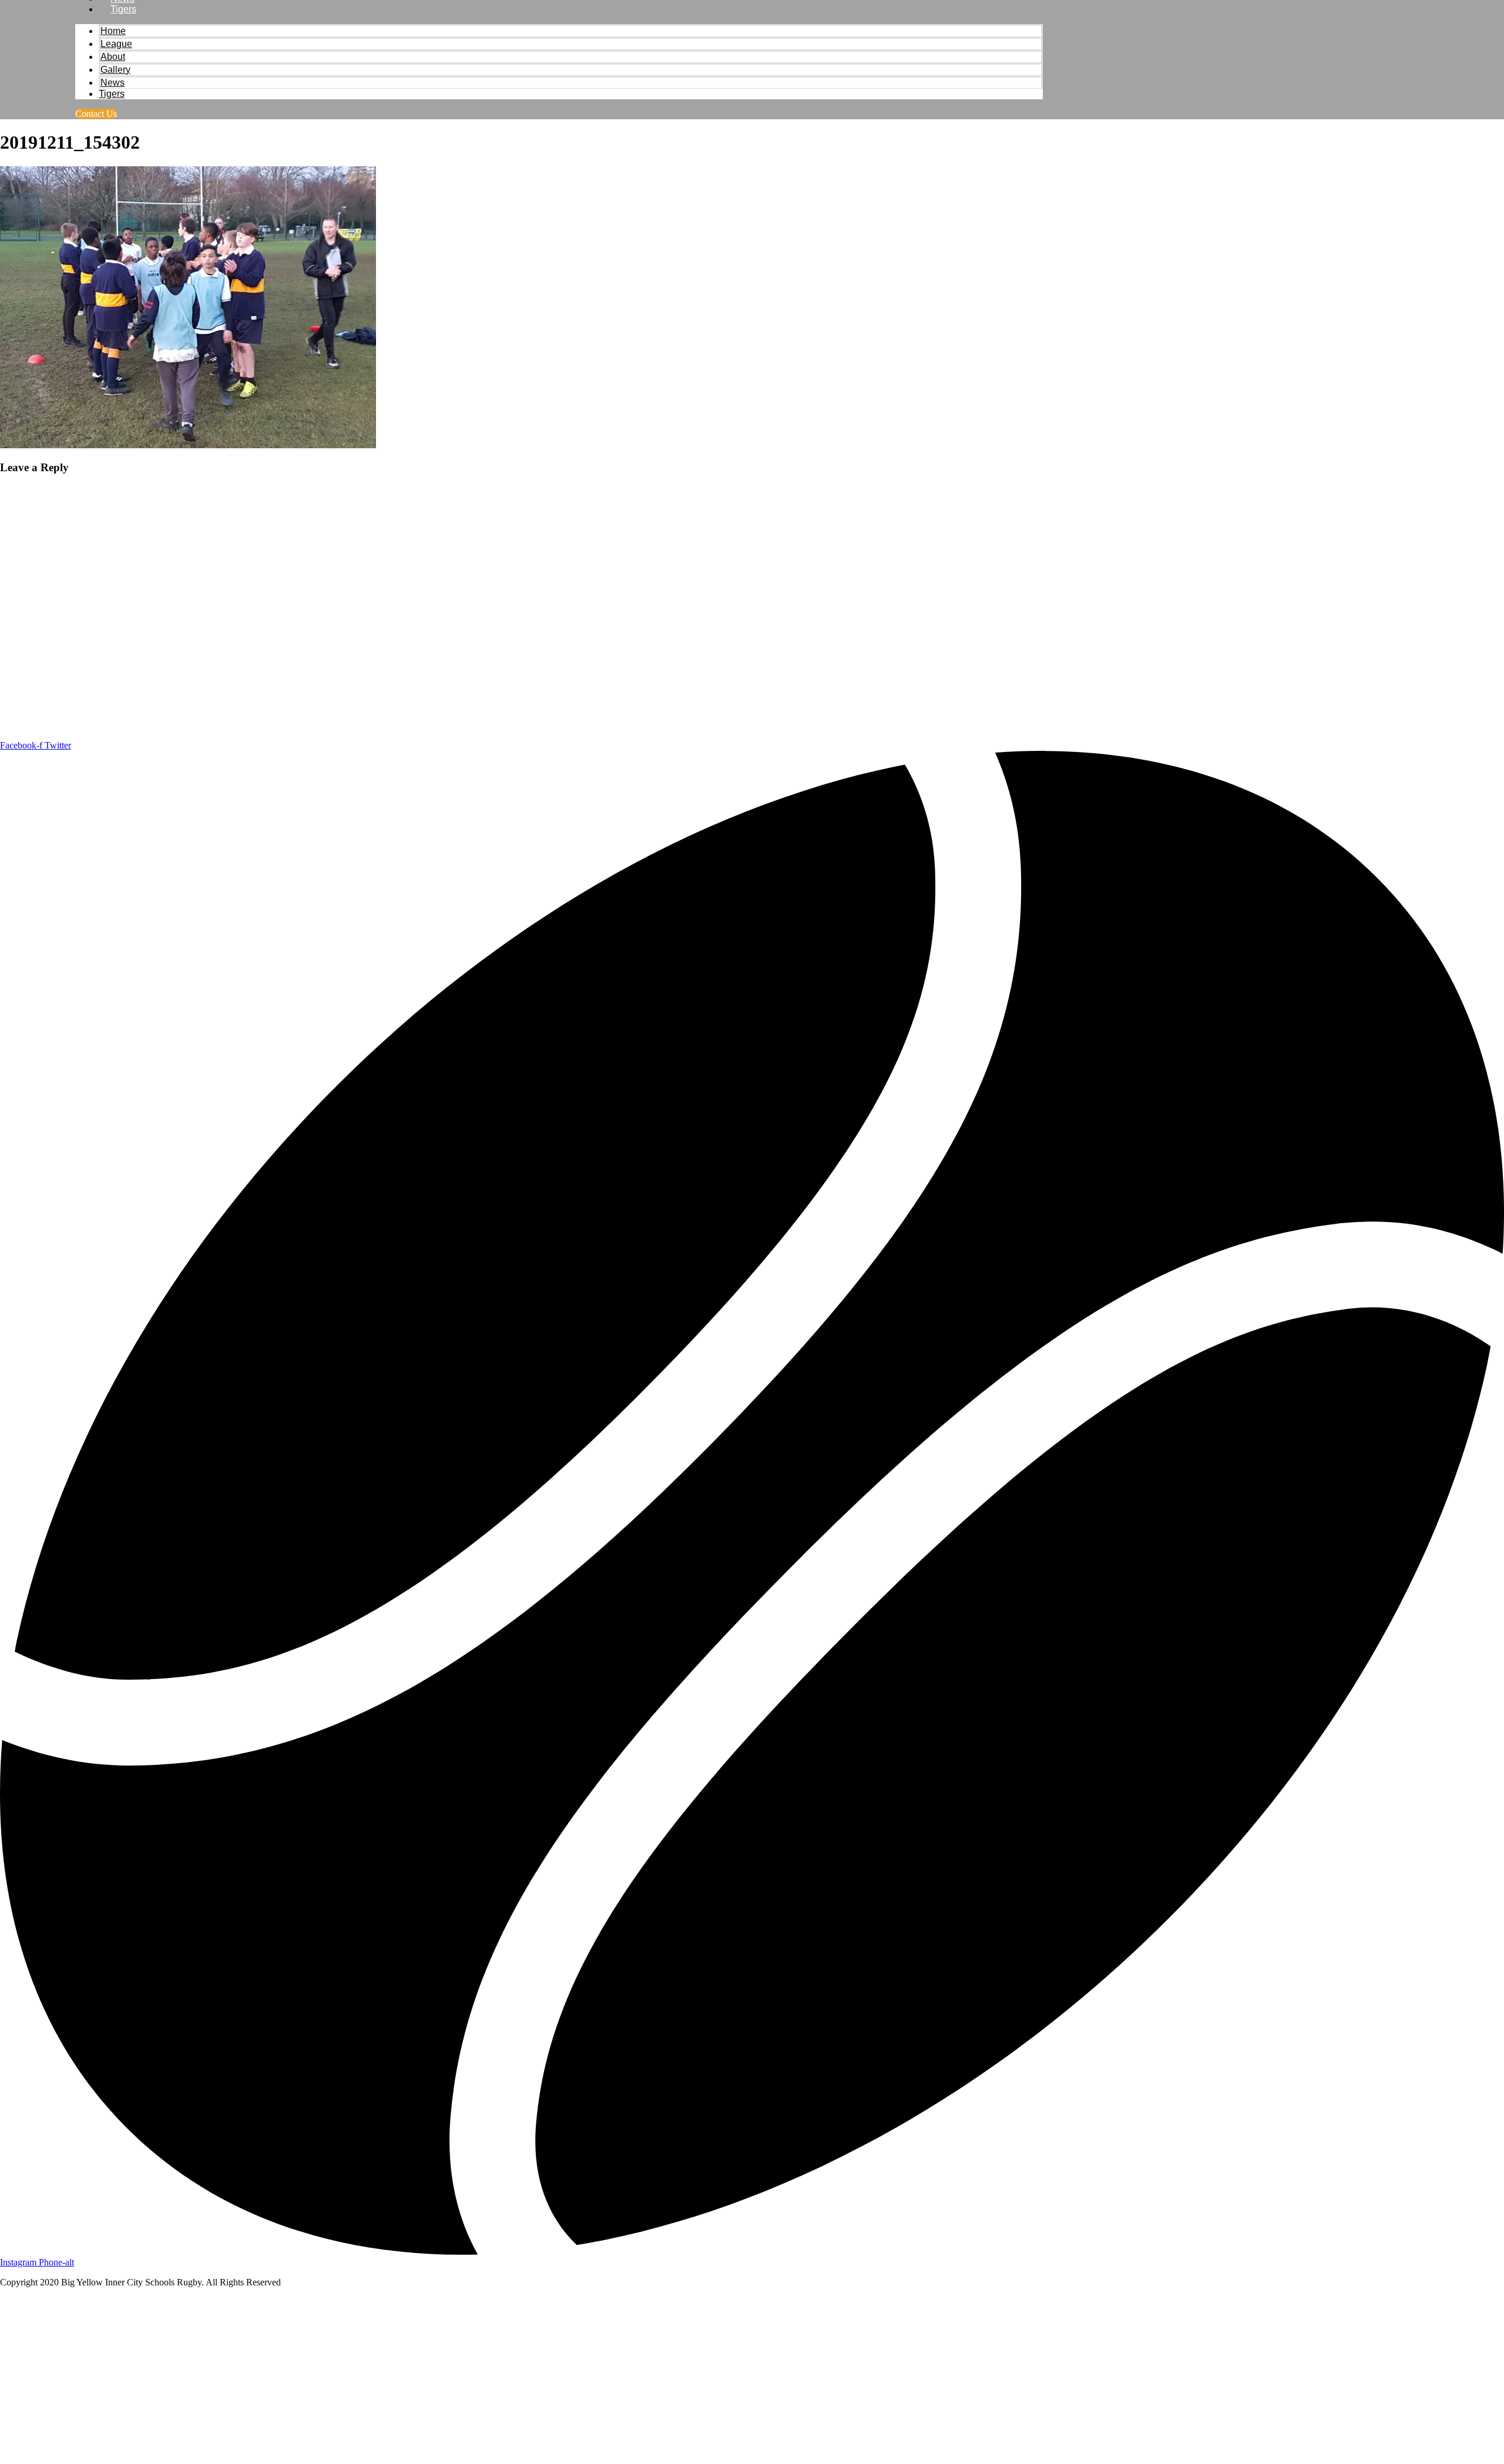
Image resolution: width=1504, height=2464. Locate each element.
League (116, 44)
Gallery (115, 70)
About (113, 57)
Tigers (123, 9)
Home (113, 31)
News (113, 83)
